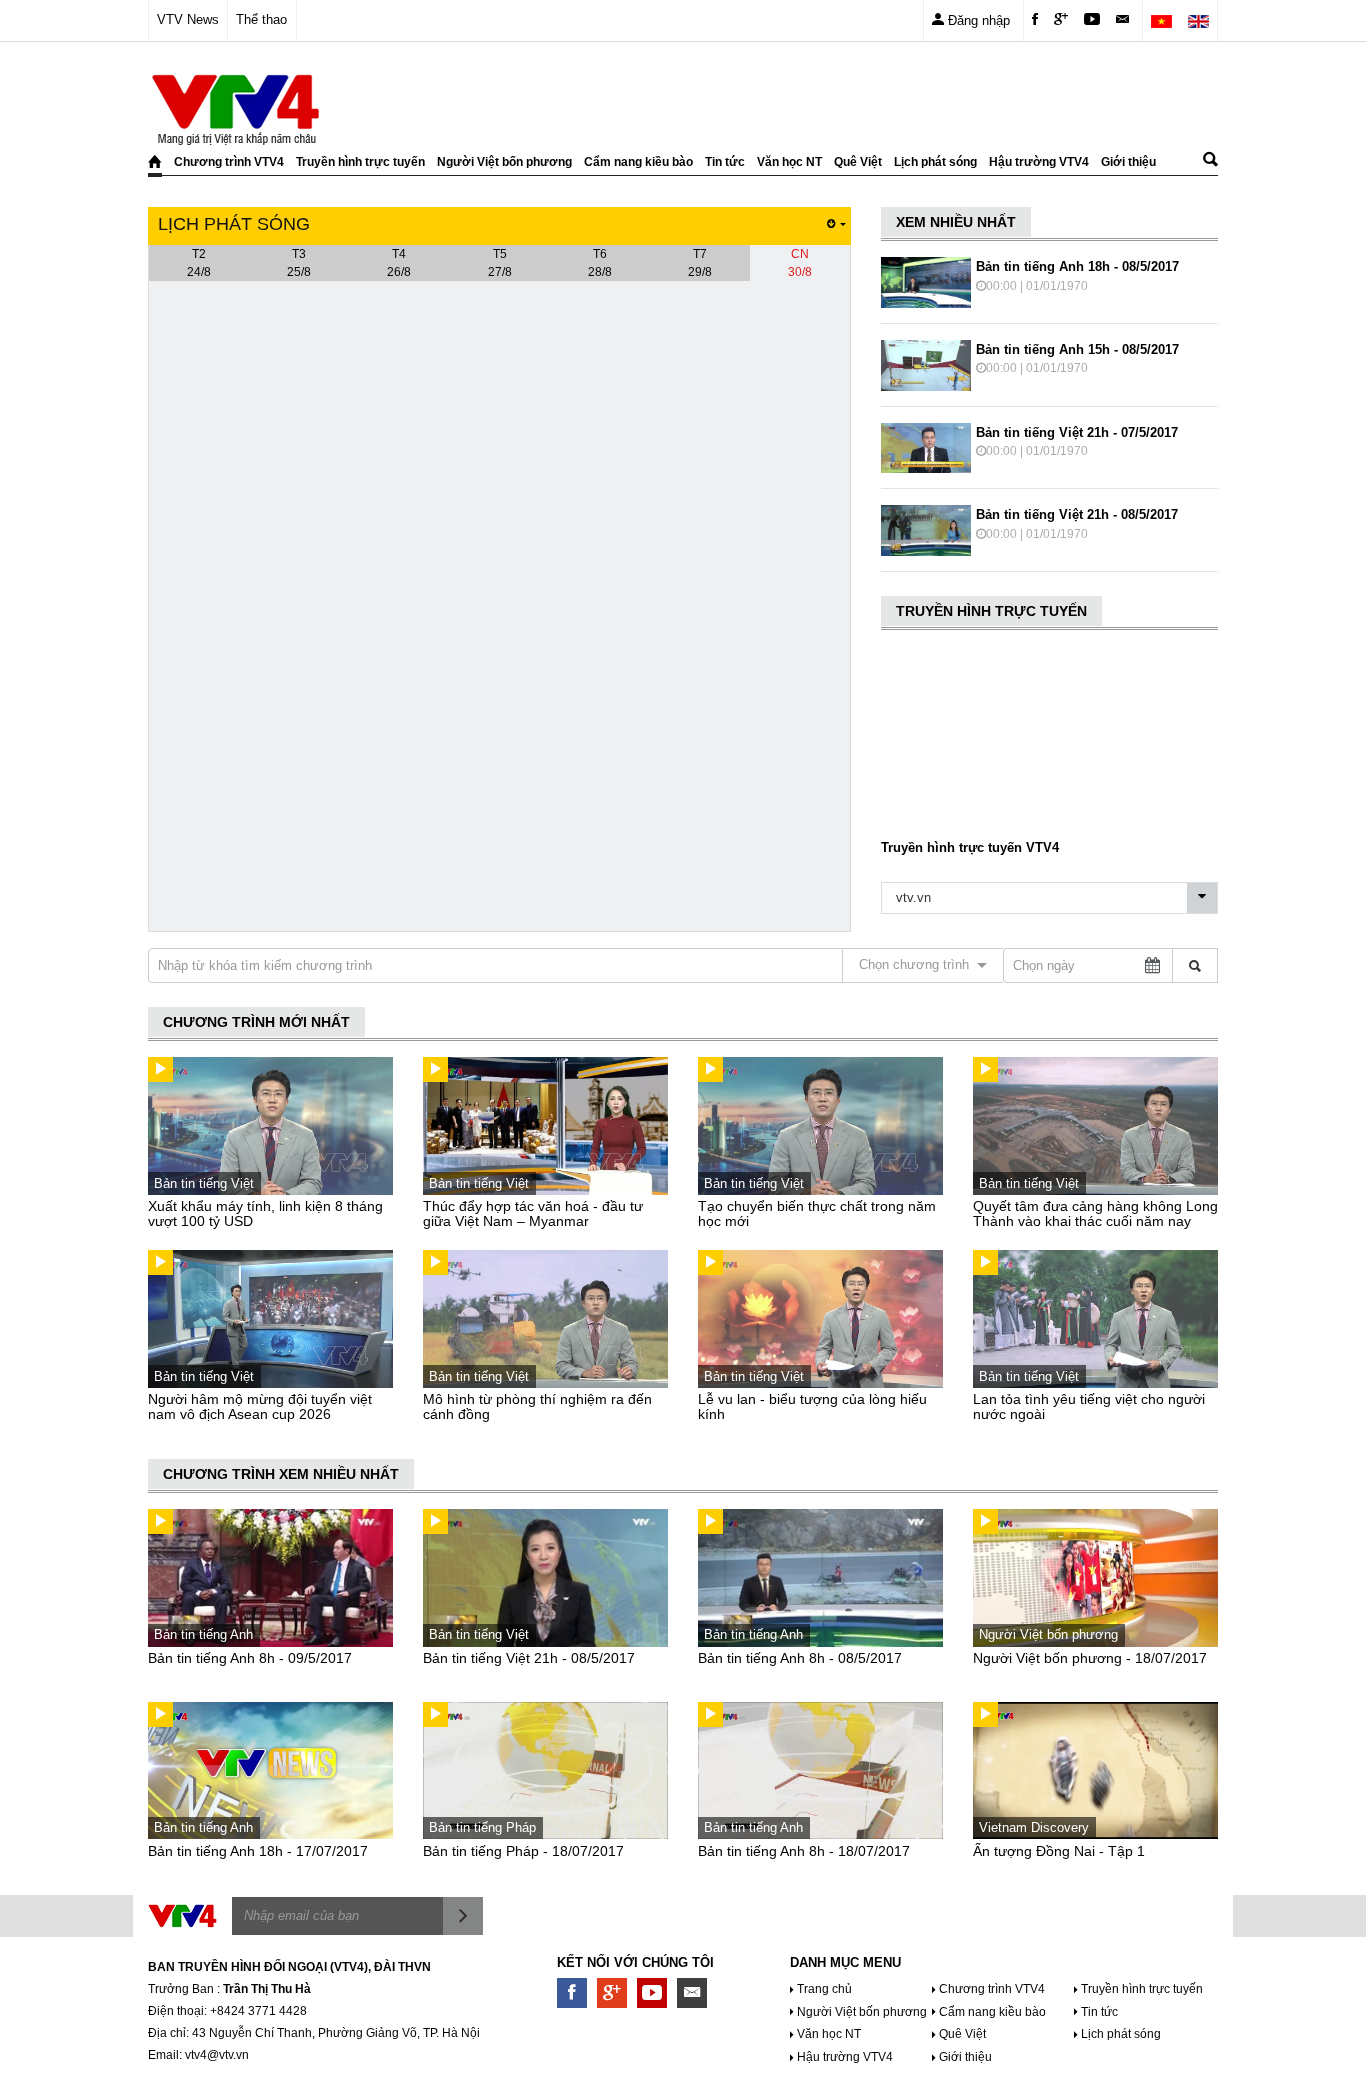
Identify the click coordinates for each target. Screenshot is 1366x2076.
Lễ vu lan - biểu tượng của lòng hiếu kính (812, 1406)
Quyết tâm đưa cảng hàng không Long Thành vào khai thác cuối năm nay (1095, 1213)
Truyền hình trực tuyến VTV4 (970, 847)
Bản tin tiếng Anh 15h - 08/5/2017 (1077, 349)
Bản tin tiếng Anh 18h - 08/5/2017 (1077, 266)
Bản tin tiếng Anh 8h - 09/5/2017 (250, 1658)
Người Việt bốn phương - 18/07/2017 (1090, 1658)
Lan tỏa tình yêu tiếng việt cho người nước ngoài (1089, 1406)
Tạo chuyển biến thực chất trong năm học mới (817, 1213)
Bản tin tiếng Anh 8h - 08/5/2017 (800, 1658)
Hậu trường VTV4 (1039, 162)
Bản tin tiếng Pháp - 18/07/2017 (523, 1851)
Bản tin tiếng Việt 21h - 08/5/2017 (1077, 514)
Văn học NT (789, 162)
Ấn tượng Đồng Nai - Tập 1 (1059, 1851)
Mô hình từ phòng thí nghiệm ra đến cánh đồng (537, 1406)
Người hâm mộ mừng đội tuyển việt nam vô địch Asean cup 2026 (260, 1406)
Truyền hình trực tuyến (360, 162)
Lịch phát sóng (935, 162)
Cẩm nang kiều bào (638, 162)
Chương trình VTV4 (229, 162)
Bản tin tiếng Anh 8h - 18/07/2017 (804, 1851)
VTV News (188, 19)
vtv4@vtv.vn (217, 2055)
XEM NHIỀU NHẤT (956, 222)
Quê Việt (858, 162)
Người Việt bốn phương (504, 162)
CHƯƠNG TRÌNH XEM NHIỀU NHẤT (281, 1474)
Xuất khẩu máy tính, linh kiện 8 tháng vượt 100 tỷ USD (265, 1213)
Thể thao (261, 19)
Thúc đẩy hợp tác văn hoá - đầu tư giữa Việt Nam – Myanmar (533, 1213)
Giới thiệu (1128, 162)
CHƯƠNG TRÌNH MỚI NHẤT (256, 1022)
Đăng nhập (977, 20)
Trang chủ (824, 1989)
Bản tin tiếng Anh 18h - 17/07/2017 (258, 1851)
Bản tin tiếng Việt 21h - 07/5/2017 (1077, 432)
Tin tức (725, 162)
